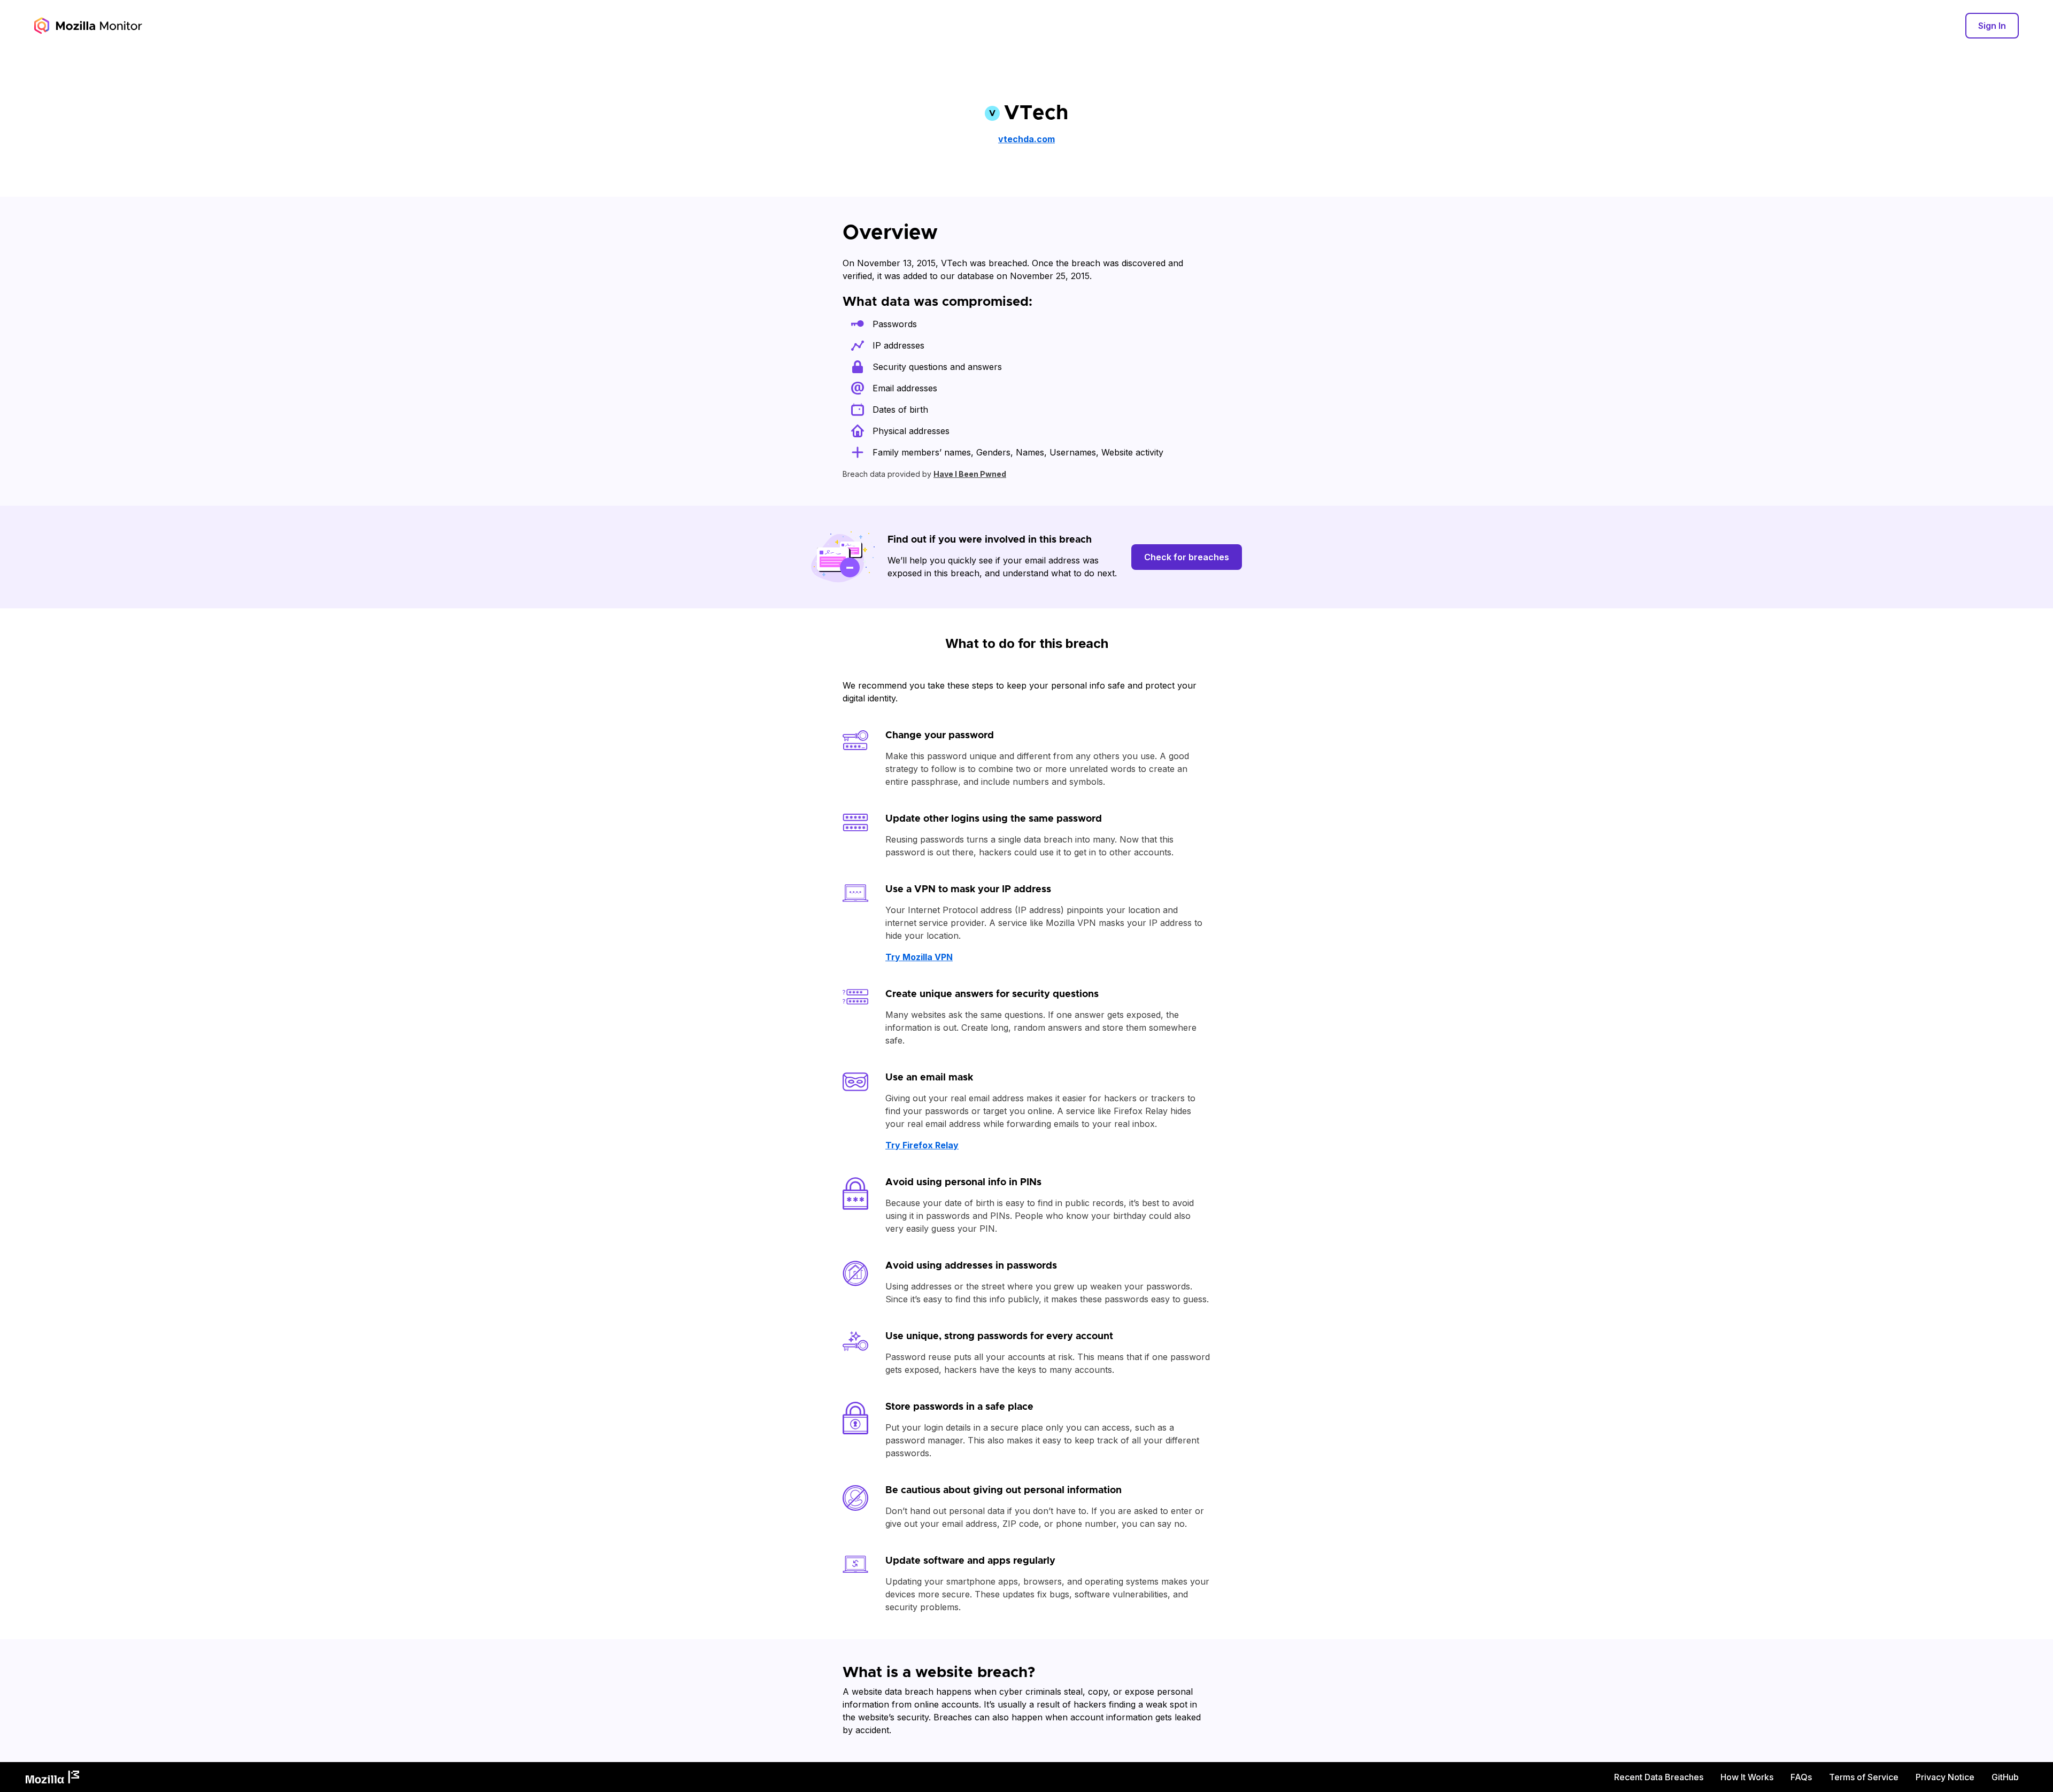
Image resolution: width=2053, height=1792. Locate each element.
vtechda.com (1026, 139)
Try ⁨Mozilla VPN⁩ (919, 957)
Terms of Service (1864, 1777)
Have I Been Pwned (970, 474)
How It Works (1747, 1777)
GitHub (2005, 1777)
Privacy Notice (1945, 1777)
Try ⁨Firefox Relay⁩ (922, 1145)
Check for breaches (1187, 557)
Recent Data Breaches (1659, 1777)
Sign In (1992, 26)
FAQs (1801, 1777)
